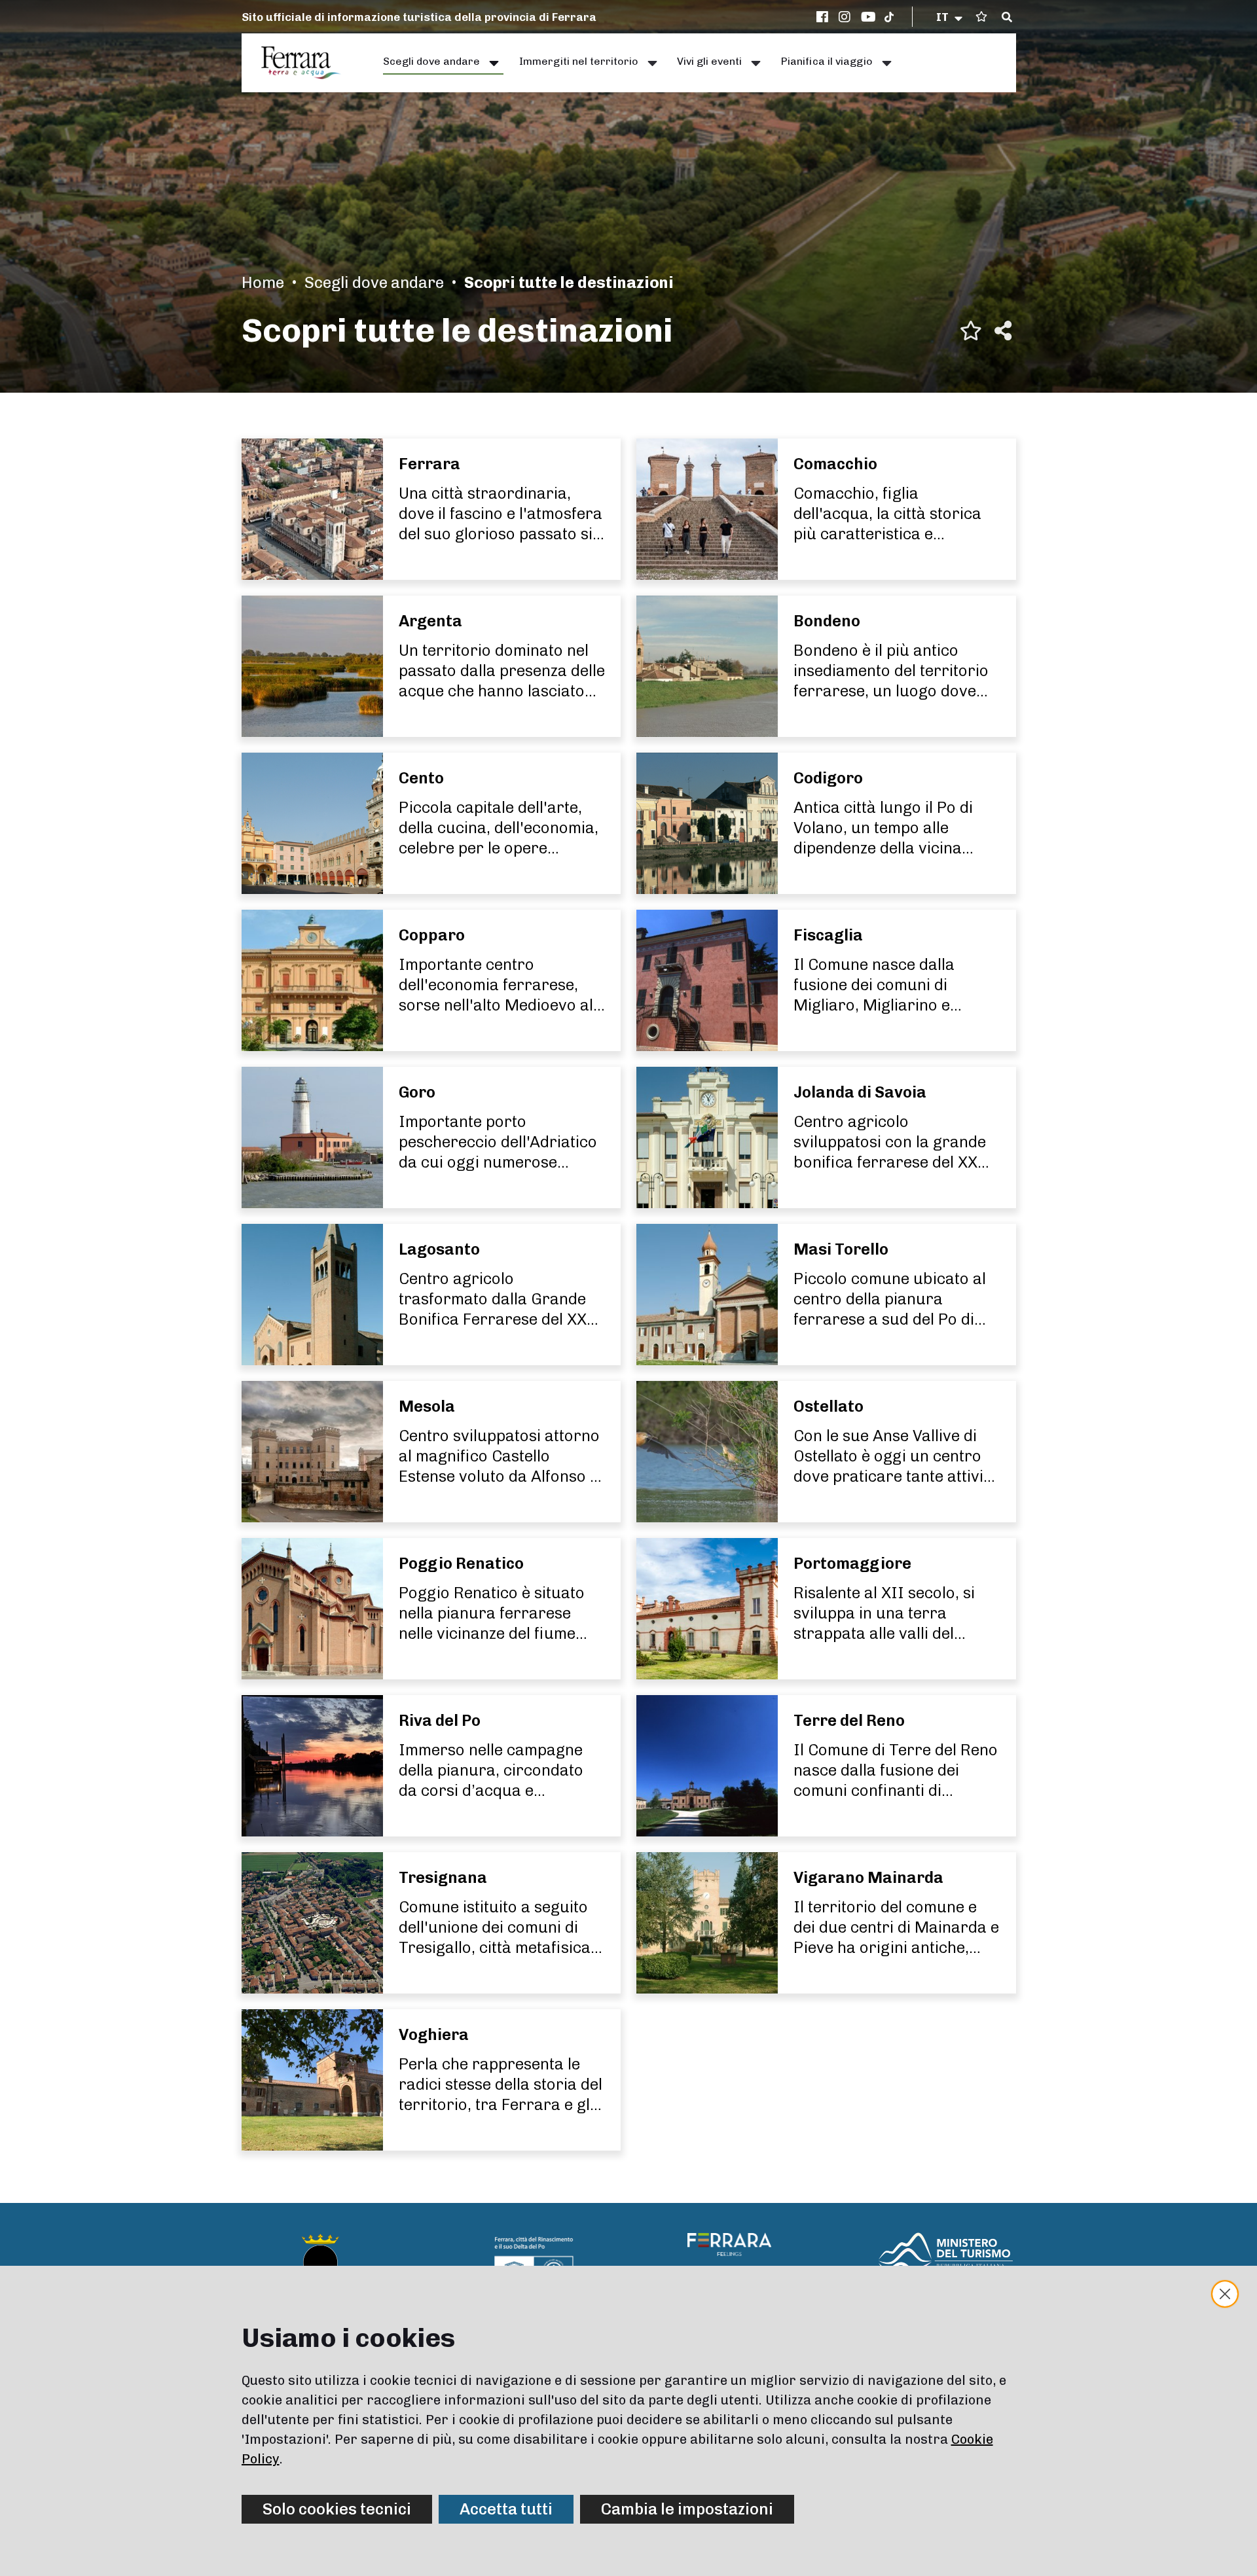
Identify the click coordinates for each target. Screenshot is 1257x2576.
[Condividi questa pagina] (1003, 331)
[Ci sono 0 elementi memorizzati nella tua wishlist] (981, 17)
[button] (950, 17)
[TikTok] (889, 17)
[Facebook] (824, 17)
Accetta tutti (506, 2509)
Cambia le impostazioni (687, 2509)
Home (263, 282)
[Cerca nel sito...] (1007, 18)
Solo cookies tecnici (337, 2509)
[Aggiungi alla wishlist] (971, 331)
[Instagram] (847, 17)
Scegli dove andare (374, 282)
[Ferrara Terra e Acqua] (308, 63)
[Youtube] (869, 17)
